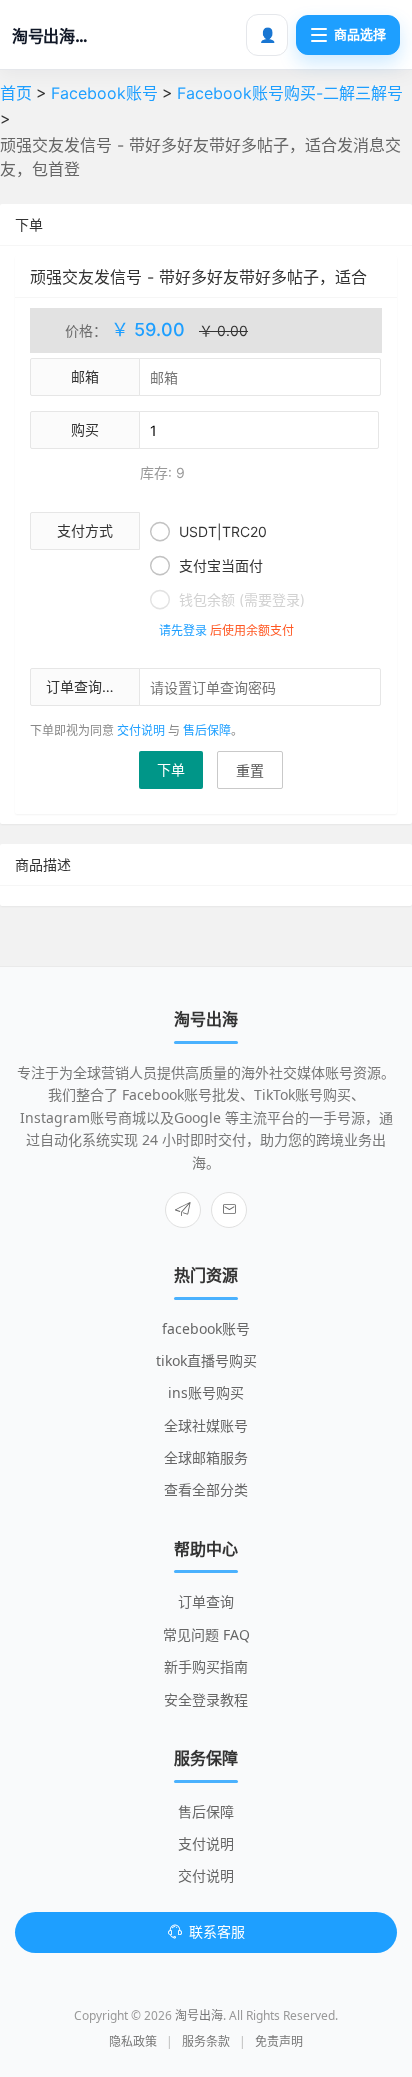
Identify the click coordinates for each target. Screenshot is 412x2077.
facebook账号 (206, 1328)
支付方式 (85, 530)
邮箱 (85, 376)
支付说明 (206, 1843)
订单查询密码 (88, 686)
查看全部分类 (206, 1489)
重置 (250, 770)
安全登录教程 (206, 1699)
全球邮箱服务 (206, 1457)
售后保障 (207, 730)
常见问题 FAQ (206, 1634)
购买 (85, 429)
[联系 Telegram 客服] (183, 1210)
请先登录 (183, 630)
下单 (171, 769)
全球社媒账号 (206, 1425)
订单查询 (206, 1601)
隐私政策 (133, 2041)
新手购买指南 (206, 1666)
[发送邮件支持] (229, 1210)
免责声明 (279, 2041)
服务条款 (206, 2041)
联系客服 (217, 1931)
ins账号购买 (206, 1392)
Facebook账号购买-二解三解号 (290, 93)
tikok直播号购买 (206, 1360)
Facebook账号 (104, 93)
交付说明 (141, 730)
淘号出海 (199, 2015)
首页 (16, 93)
